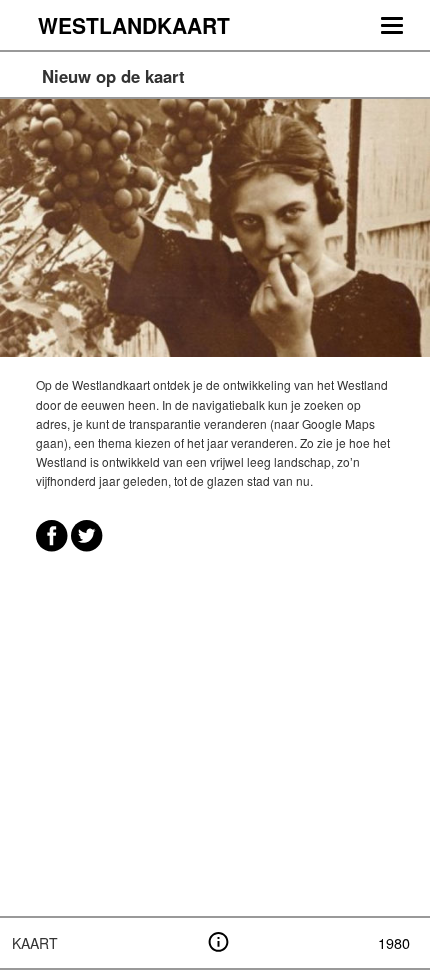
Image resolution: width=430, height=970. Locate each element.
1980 (394, 942)
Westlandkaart (134, 25)
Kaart (35, 943)
